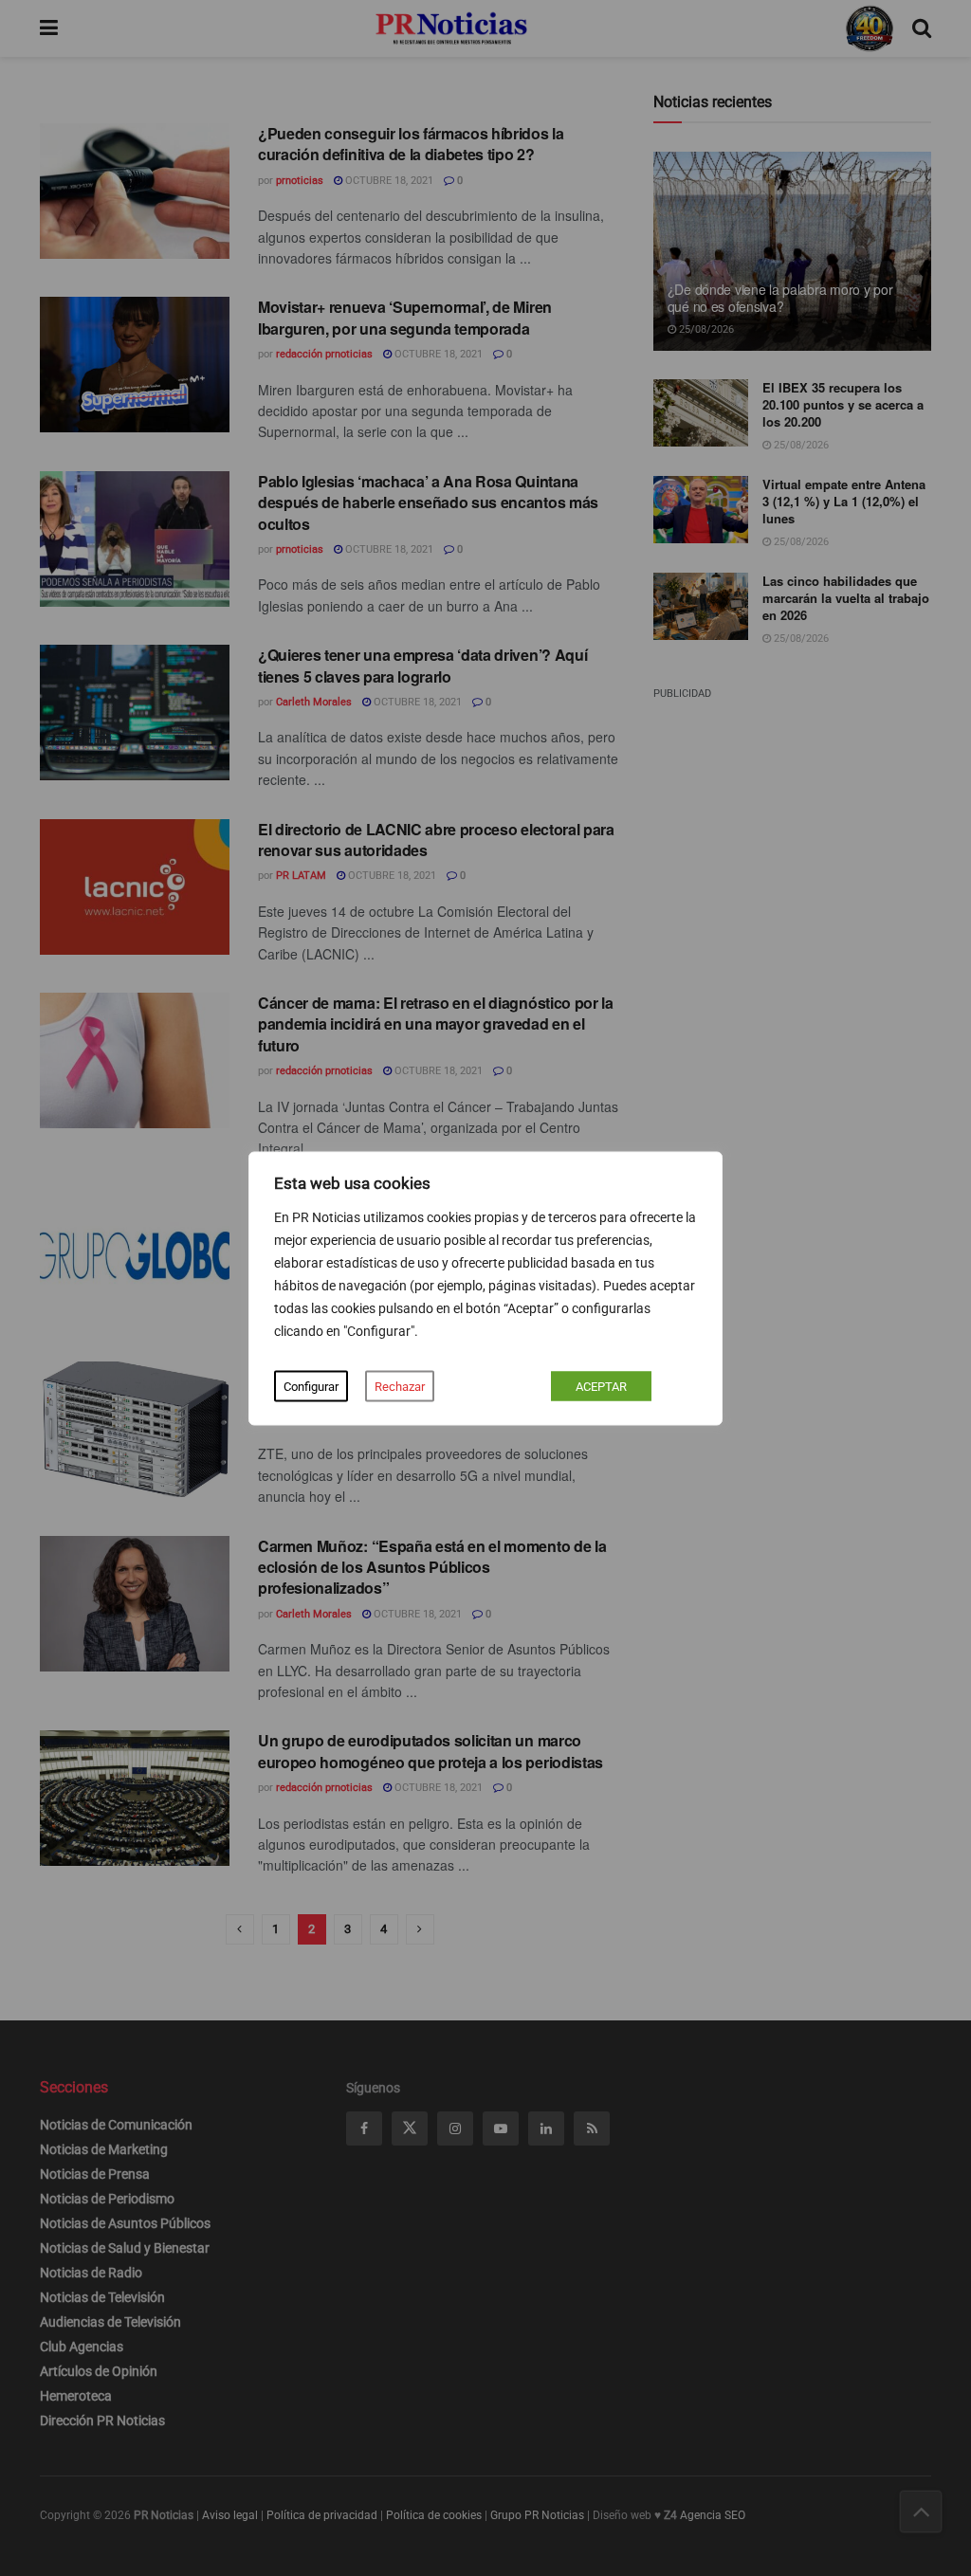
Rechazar (400, 1386)
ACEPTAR (601, 1386)
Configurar (311, 1386)
